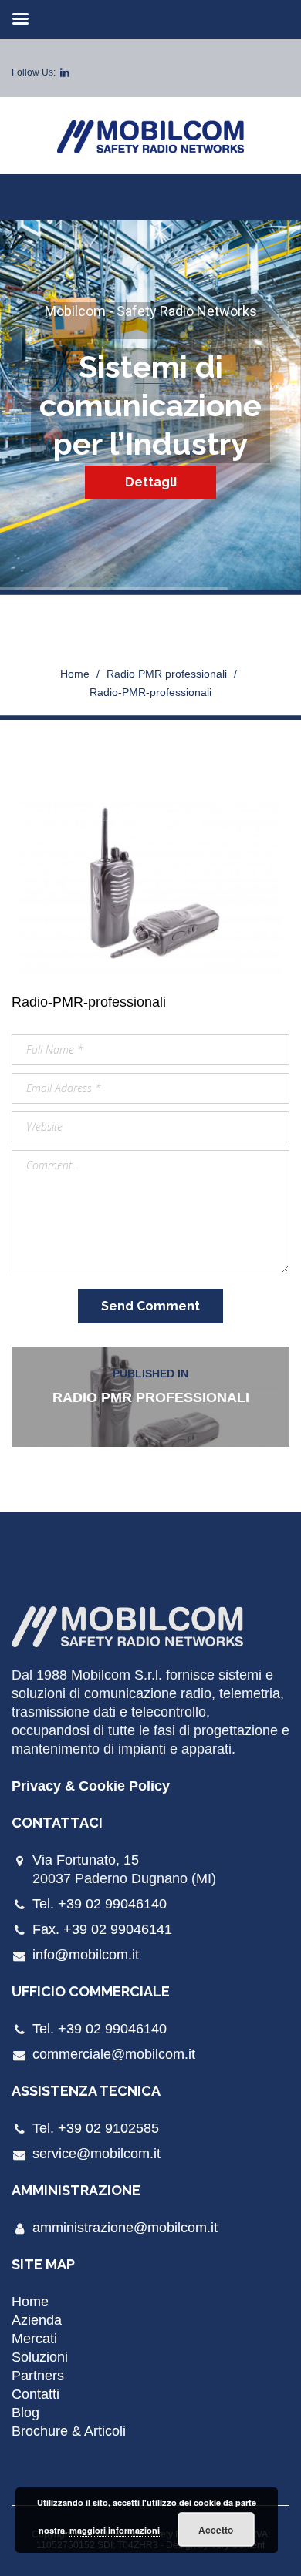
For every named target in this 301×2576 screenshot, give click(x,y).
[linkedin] (65, 72)
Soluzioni (40, 2357)
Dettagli (151, 482)
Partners (38, 2376)
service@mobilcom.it (96, 2154)
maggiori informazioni (115, 2530)
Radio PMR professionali (167, 674)
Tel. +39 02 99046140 (100, 1904)
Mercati (34, 2339)
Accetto (216, 2530)
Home (75, 674)
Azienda (37, 2320)
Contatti (36, 2394)
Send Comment (150, 1306)
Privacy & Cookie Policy (91, 1786)
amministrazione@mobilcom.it (125, 2228)
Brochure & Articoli (69, 2431)
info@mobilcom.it (86, 1955)
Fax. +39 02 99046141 (102, 1929)
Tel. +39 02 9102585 (96, 2128)
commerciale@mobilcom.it (114, 2054)
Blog (25, 2413)
